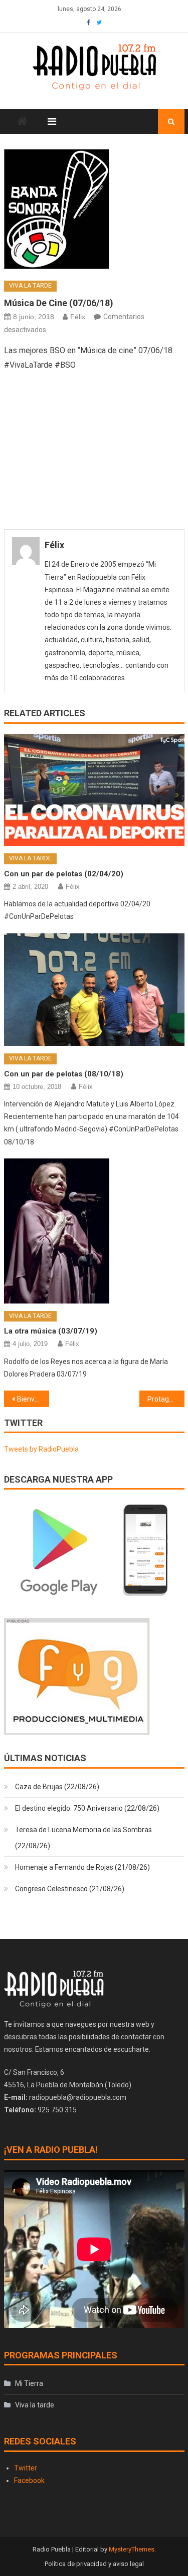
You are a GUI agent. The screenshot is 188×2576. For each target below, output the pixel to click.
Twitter (26, 2468)
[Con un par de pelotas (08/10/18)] (94, 990)
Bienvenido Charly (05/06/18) (33, 1399)
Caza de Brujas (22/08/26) (57, 1787)
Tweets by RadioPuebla (41, 1449)
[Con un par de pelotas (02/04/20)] (94, 790)
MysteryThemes (132, 2549)
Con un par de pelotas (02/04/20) (64, 874)
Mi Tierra (29, 2383)
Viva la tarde (30, 286)
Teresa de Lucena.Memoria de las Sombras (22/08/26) (83, 1838)
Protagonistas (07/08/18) (166, 1399)
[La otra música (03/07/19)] (94, 1231)
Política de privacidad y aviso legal (94, 2564)
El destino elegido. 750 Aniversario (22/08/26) (87, 1808)
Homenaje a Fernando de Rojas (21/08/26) (82, 1867)
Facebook (29, 2480)
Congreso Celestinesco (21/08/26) (70, 1889)
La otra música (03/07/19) (51, 1331)
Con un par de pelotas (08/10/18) (64, 1074)
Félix (78, 317)
